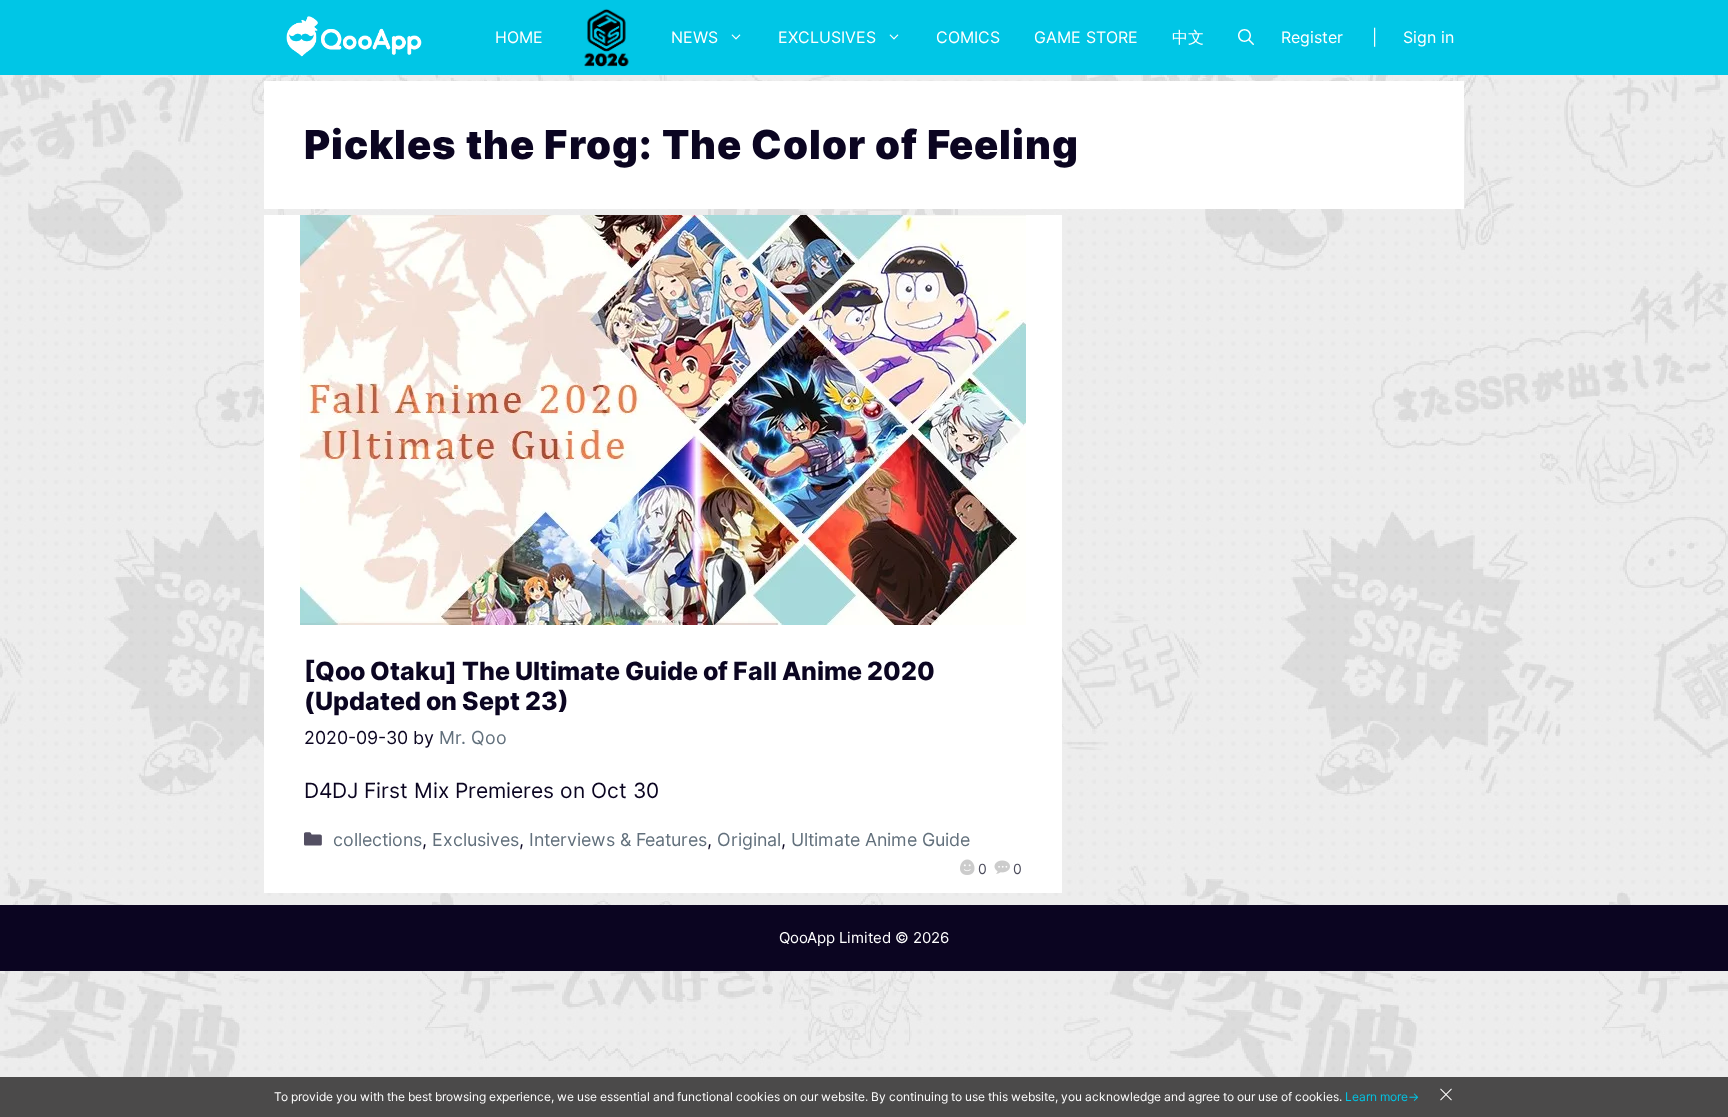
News (694, 37)
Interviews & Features (618, 839)
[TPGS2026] (607, 37)
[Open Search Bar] (1246, 37)
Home (519, 37)
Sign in (1428, 37)
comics (968, 37)
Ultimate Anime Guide (880, 839)
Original (749, 839)
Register (1312, 37)
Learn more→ (1382, 1096)
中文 (1188, 37)
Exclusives (827, 37)
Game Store (1086, 37)
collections (377, 839)
